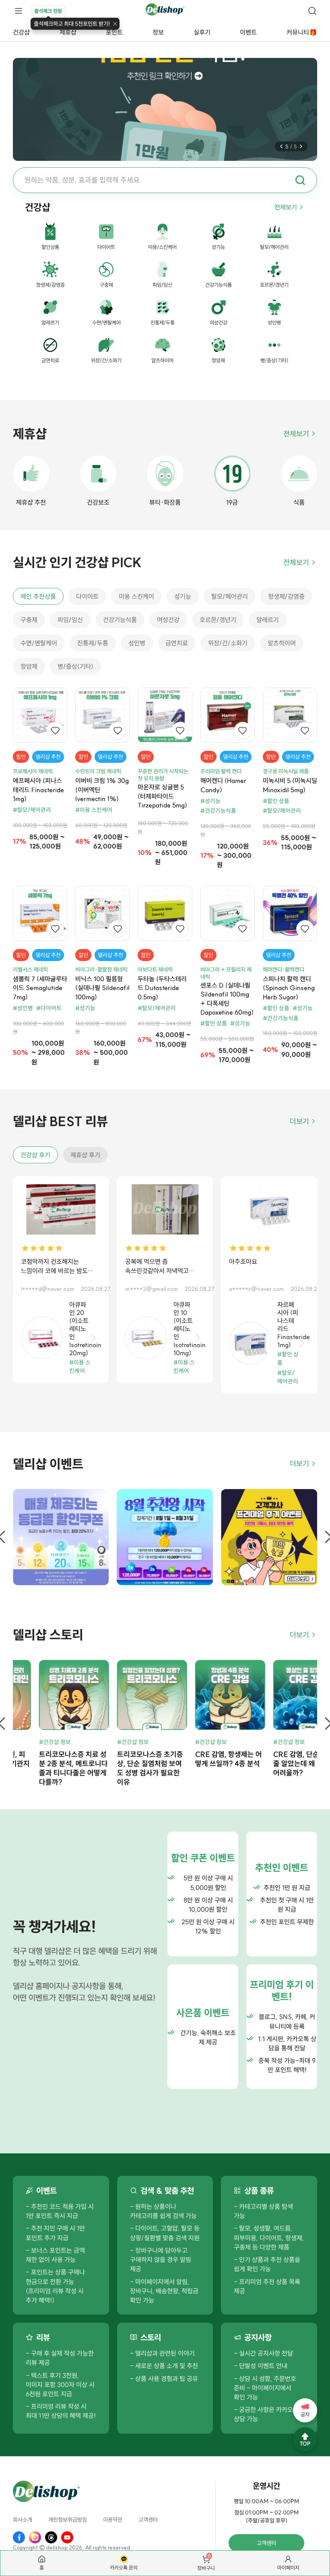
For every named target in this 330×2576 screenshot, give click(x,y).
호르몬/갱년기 (218, 620)
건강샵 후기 (35, 1155)
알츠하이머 (282, 643)
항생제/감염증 (286, 596)
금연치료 (177, 643)
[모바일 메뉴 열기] (19, 11)
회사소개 (23, 2520)
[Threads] (51, 2537)
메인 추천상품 (38, 596)
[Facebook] (19, 2537)
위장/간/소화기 (228, 643)
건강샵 (21, 32)
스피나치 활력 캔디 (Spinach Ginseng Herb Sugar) (289, 988)
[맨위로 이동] (305, 2439)
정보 (158, 32)
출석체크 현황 (48, 11)
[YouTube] (67, 2537)
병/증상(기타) (75, 666)
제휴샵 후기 (85, 1155)
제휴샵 (68, 32)
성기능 (183, 596)
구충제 (29, 620)
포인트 (114, 32)
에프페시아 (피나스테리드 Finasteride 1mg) (38, 790)
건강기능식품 (120, 620)
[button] (281, 146)
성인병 (137, 643)
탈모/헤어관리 (230, 596)
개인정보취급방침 (68, 2520)
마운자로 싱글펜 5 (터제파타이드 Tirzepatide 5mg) (162, 796)
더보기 (299, 1121)
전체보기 (286, 207)
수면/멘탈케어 (39, 643)
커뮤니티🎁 (302, 32)
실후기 (202, 32)
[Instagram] (35, 2537)
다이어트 (87, 596)
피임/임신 (70, 620)
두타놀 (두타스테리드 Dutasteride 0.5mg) (162, 988)
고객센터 (148, 2520)
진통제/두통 (93, 643)
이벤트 (248, 32)
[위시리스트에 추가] (55, 731)
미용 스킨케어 (136, 596)
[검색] (312, 11)
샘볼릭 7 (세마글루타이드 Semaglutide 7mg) (40, 988)
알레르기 (268, 620)
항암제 (29, 666)
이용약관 (113, 2520)
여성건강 (168, 620)
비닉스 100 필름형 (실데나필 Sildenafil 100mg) (102, 988)
